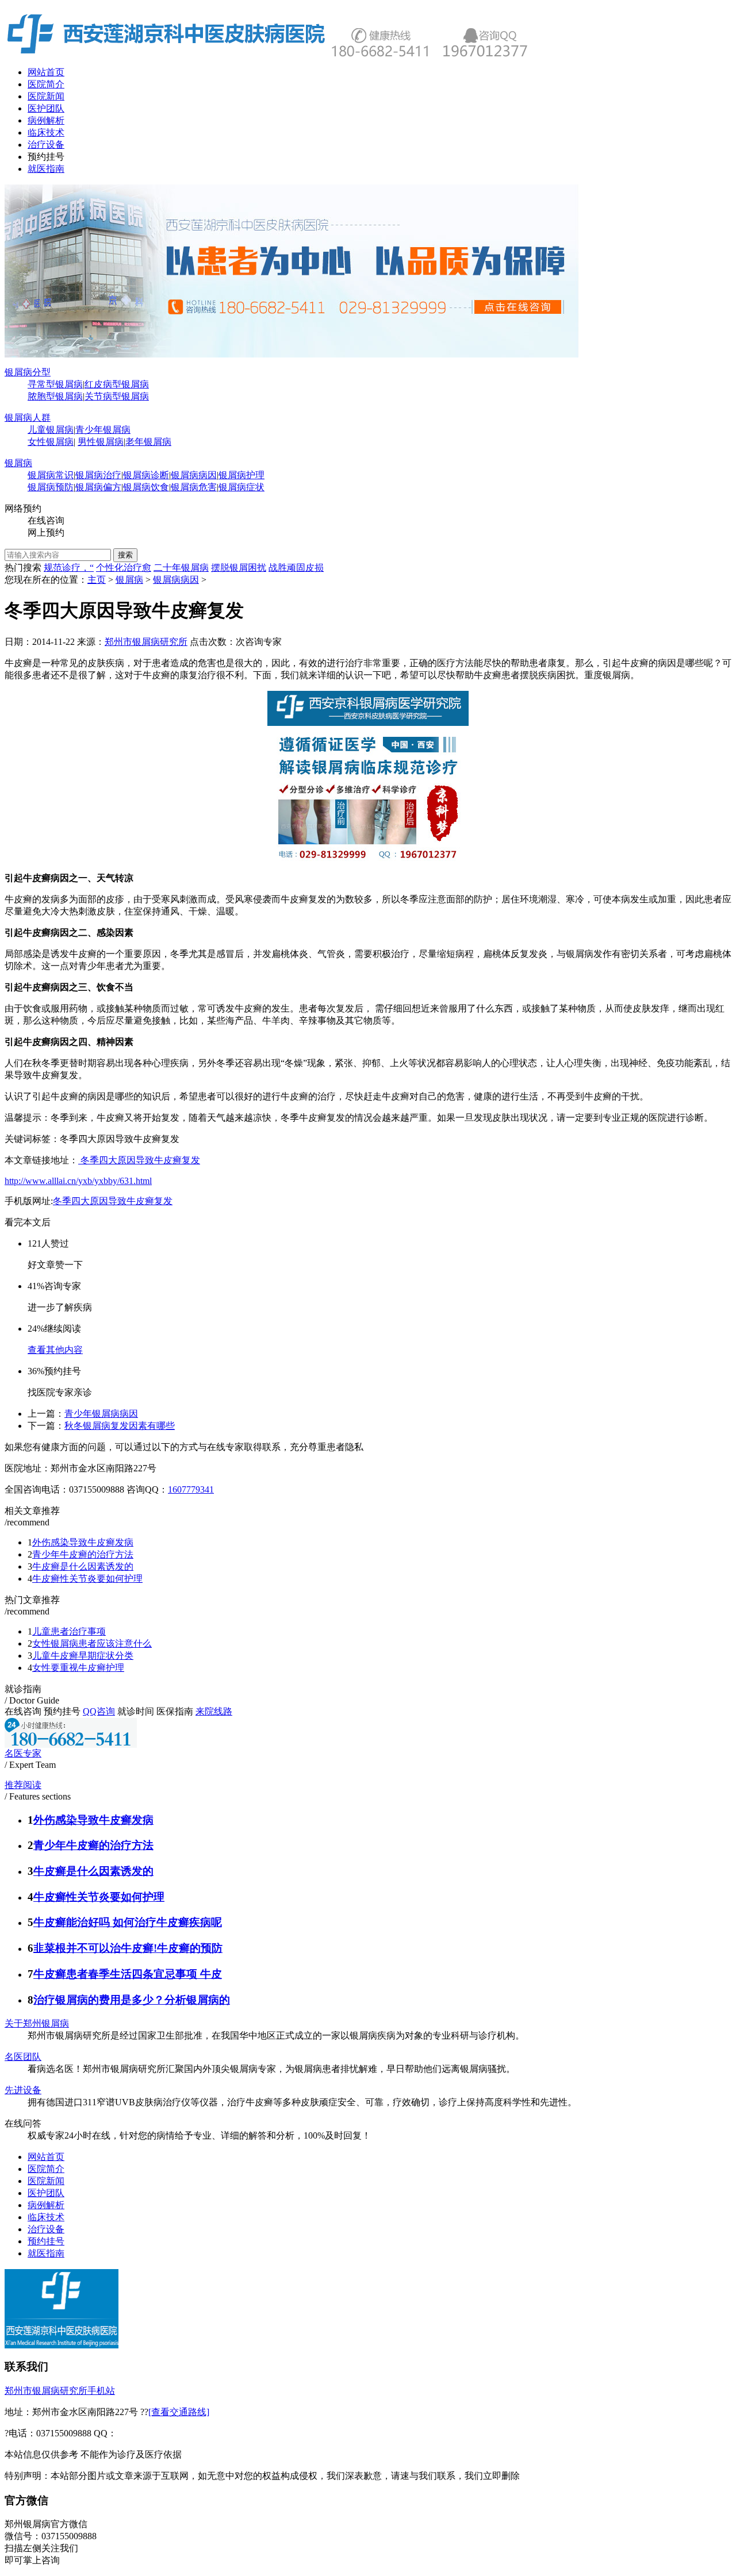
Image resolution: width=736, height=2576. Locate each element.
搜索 (125, 555)
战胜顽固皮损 (296, 568)
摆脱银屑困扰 (239, 568)
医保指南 (175, 1711)
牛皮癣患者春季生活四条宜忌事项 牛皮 (128, 1974)
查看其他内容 (55, 1350)
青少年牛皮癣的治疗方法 (83, 1554)
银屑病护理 (241, 475)
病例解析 (46, 120)
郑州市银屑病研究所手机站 (60, 2391)
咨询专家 (263, 642)
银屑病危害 (194, 487)
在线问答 (23, 2123)
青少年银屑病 (103, 430)
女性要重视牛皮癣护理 (78, 1668)
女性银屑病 (51, 442)
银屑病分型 (28, 372)
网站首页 (46, 72)
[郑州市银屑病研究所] (292, 354)
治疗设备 (46, 145)
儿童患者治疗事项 (69, 1631)
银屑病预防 (51, 487)
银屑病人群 (28, 418)
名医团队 (23, 2057)
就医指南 (46, 169)
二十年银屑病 (181, 568)
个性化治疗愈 (124, 568)
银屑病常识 (51, 475)
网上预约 (46, 532)
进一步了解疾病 (60, 1307)
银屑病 (18, 463)
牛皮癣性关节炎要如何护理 (87, 1579)
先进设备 (23, 2090)
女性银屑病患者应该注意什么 (92, 1643)
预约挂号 (46, 157)
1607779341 (191, 1489)
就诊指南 (23, 1689)
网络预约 (23, 508)
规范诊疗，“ (69, 568)
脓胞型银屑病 (55, 396)
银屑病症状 (241, 487)
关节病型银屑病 (117, 396)
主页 (97, 580)
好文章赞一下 (55, 1265)
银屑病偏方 (98, 487)
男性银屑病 (101, 442)
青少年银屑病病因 (101, 1414)
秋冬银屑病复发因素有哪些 (120, 1426)
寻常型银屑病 (55, 384)
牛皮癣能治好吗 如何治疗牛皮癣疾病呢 (128, 1922)
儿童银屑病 (51, 430)
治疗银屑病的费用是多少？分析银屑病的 (132, 2000)
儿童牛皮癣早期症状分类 (83, 1656)
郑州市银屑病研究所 (146, 642)
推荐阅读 (23, 1785)
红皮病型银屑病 (117, 384)
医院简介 (46, 84)
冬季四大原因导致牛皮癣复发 (139, 1160)
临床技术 (46, 132)
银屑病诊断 (146, 475)
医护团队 (46, 108)
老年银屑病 (148, 442)
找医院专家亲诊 (60, 1392)
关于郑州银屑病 (37, 2023)
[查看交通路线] (179, 2412)
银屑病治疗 (98, 475)
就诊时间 (136, 1711)
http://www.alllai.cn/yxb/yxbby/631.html (78, 1181)
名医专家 (23, 1753)
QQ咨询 (99, 1711)
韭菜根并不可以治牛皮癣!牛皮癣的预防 (128, 1948)
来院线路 (214, 1711)
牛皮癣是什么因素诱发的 (83, 1566)
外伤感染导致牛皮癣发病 (83, 1542)
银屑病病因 (194, 475)
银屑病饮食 (146, 487)
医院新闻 (46, 96)
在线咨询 (46, 520)
